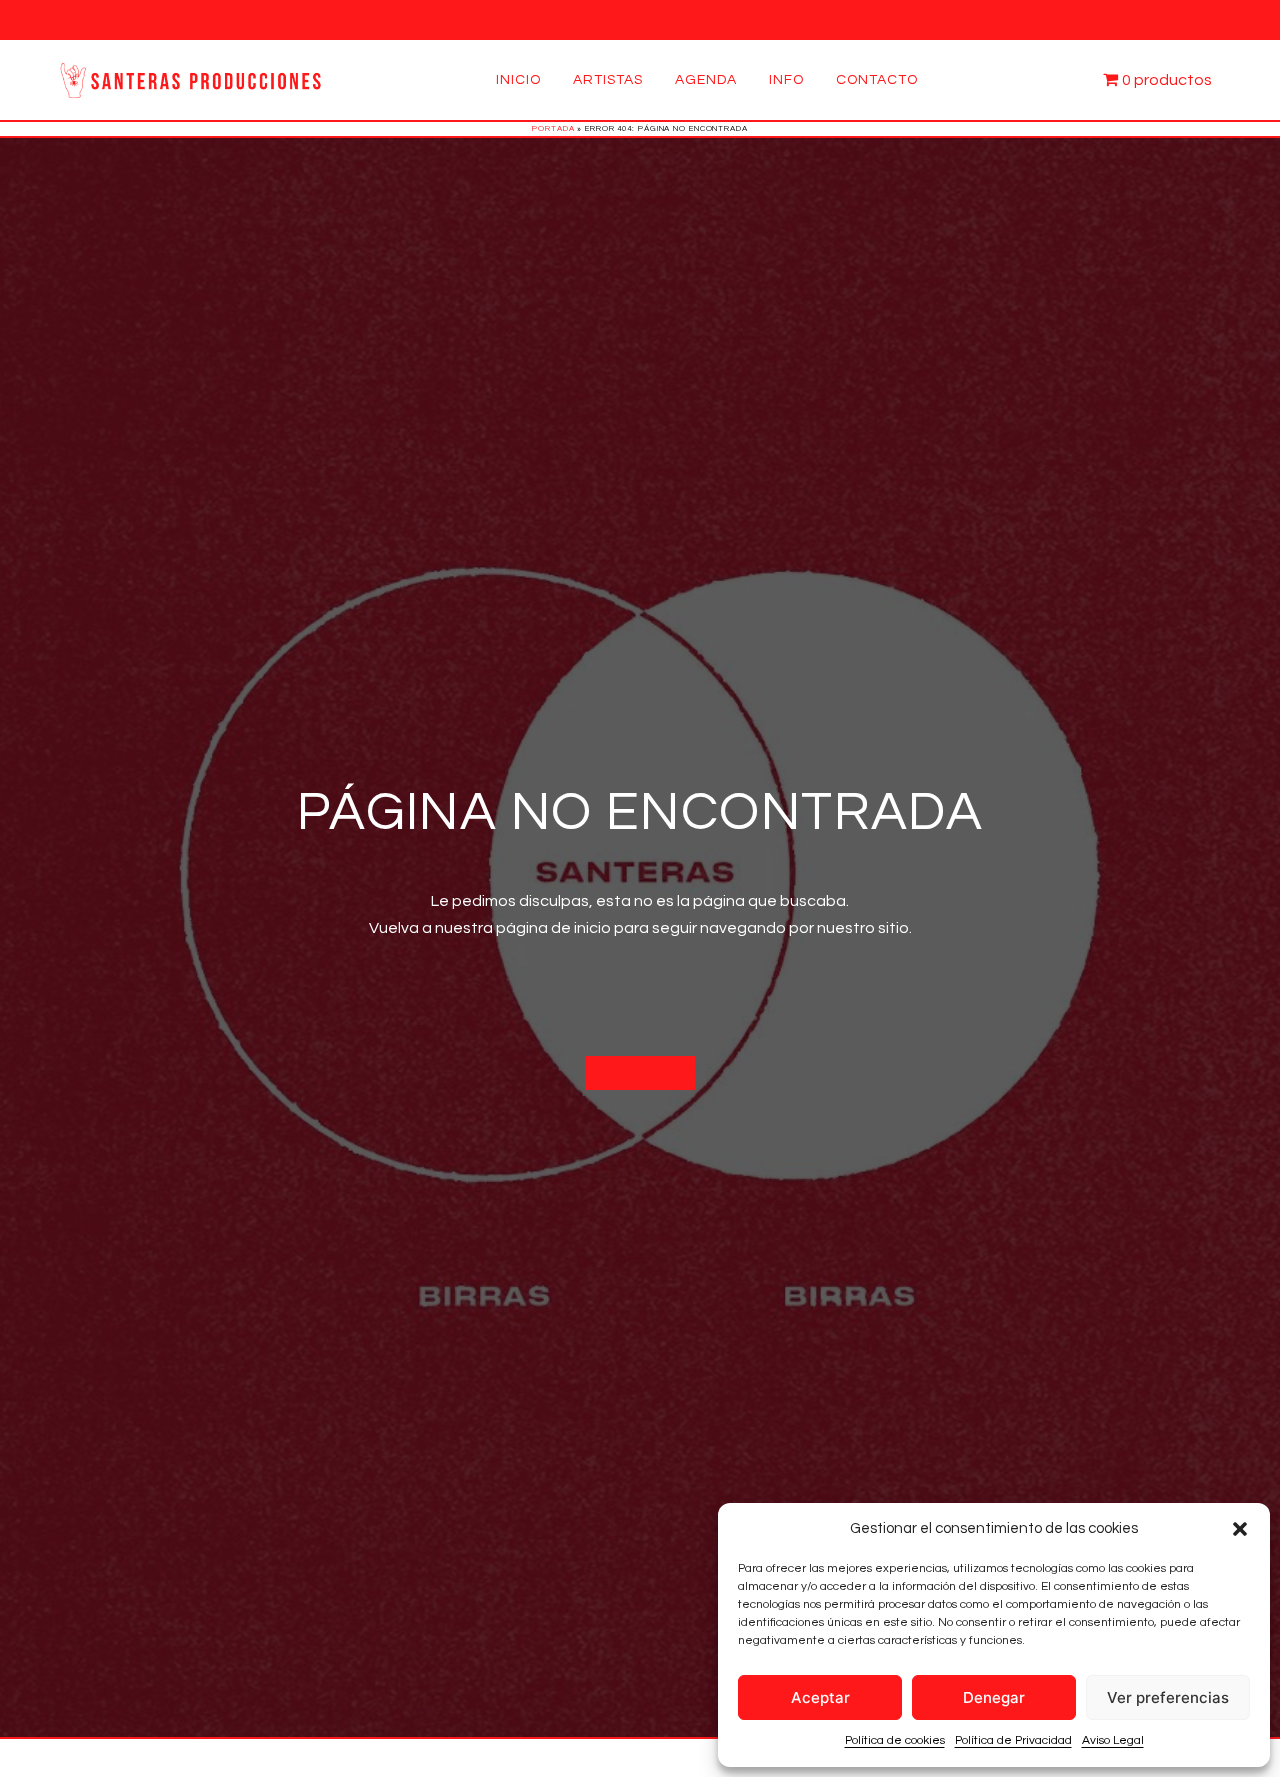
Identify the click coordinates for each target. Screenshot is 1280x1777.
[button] (1240, 1529)
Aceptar (820, 1697)
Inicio (518, 80)
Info (786, 80)
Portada (553, 128)
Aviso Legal (1113, 1740)
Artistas (608, 80)
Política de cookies (895, 1740)
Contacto (877, 80)
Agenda (706, 80)
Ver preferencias (1168, 1697)
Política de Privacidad (1013, 1740)
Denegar (994, 1697)
